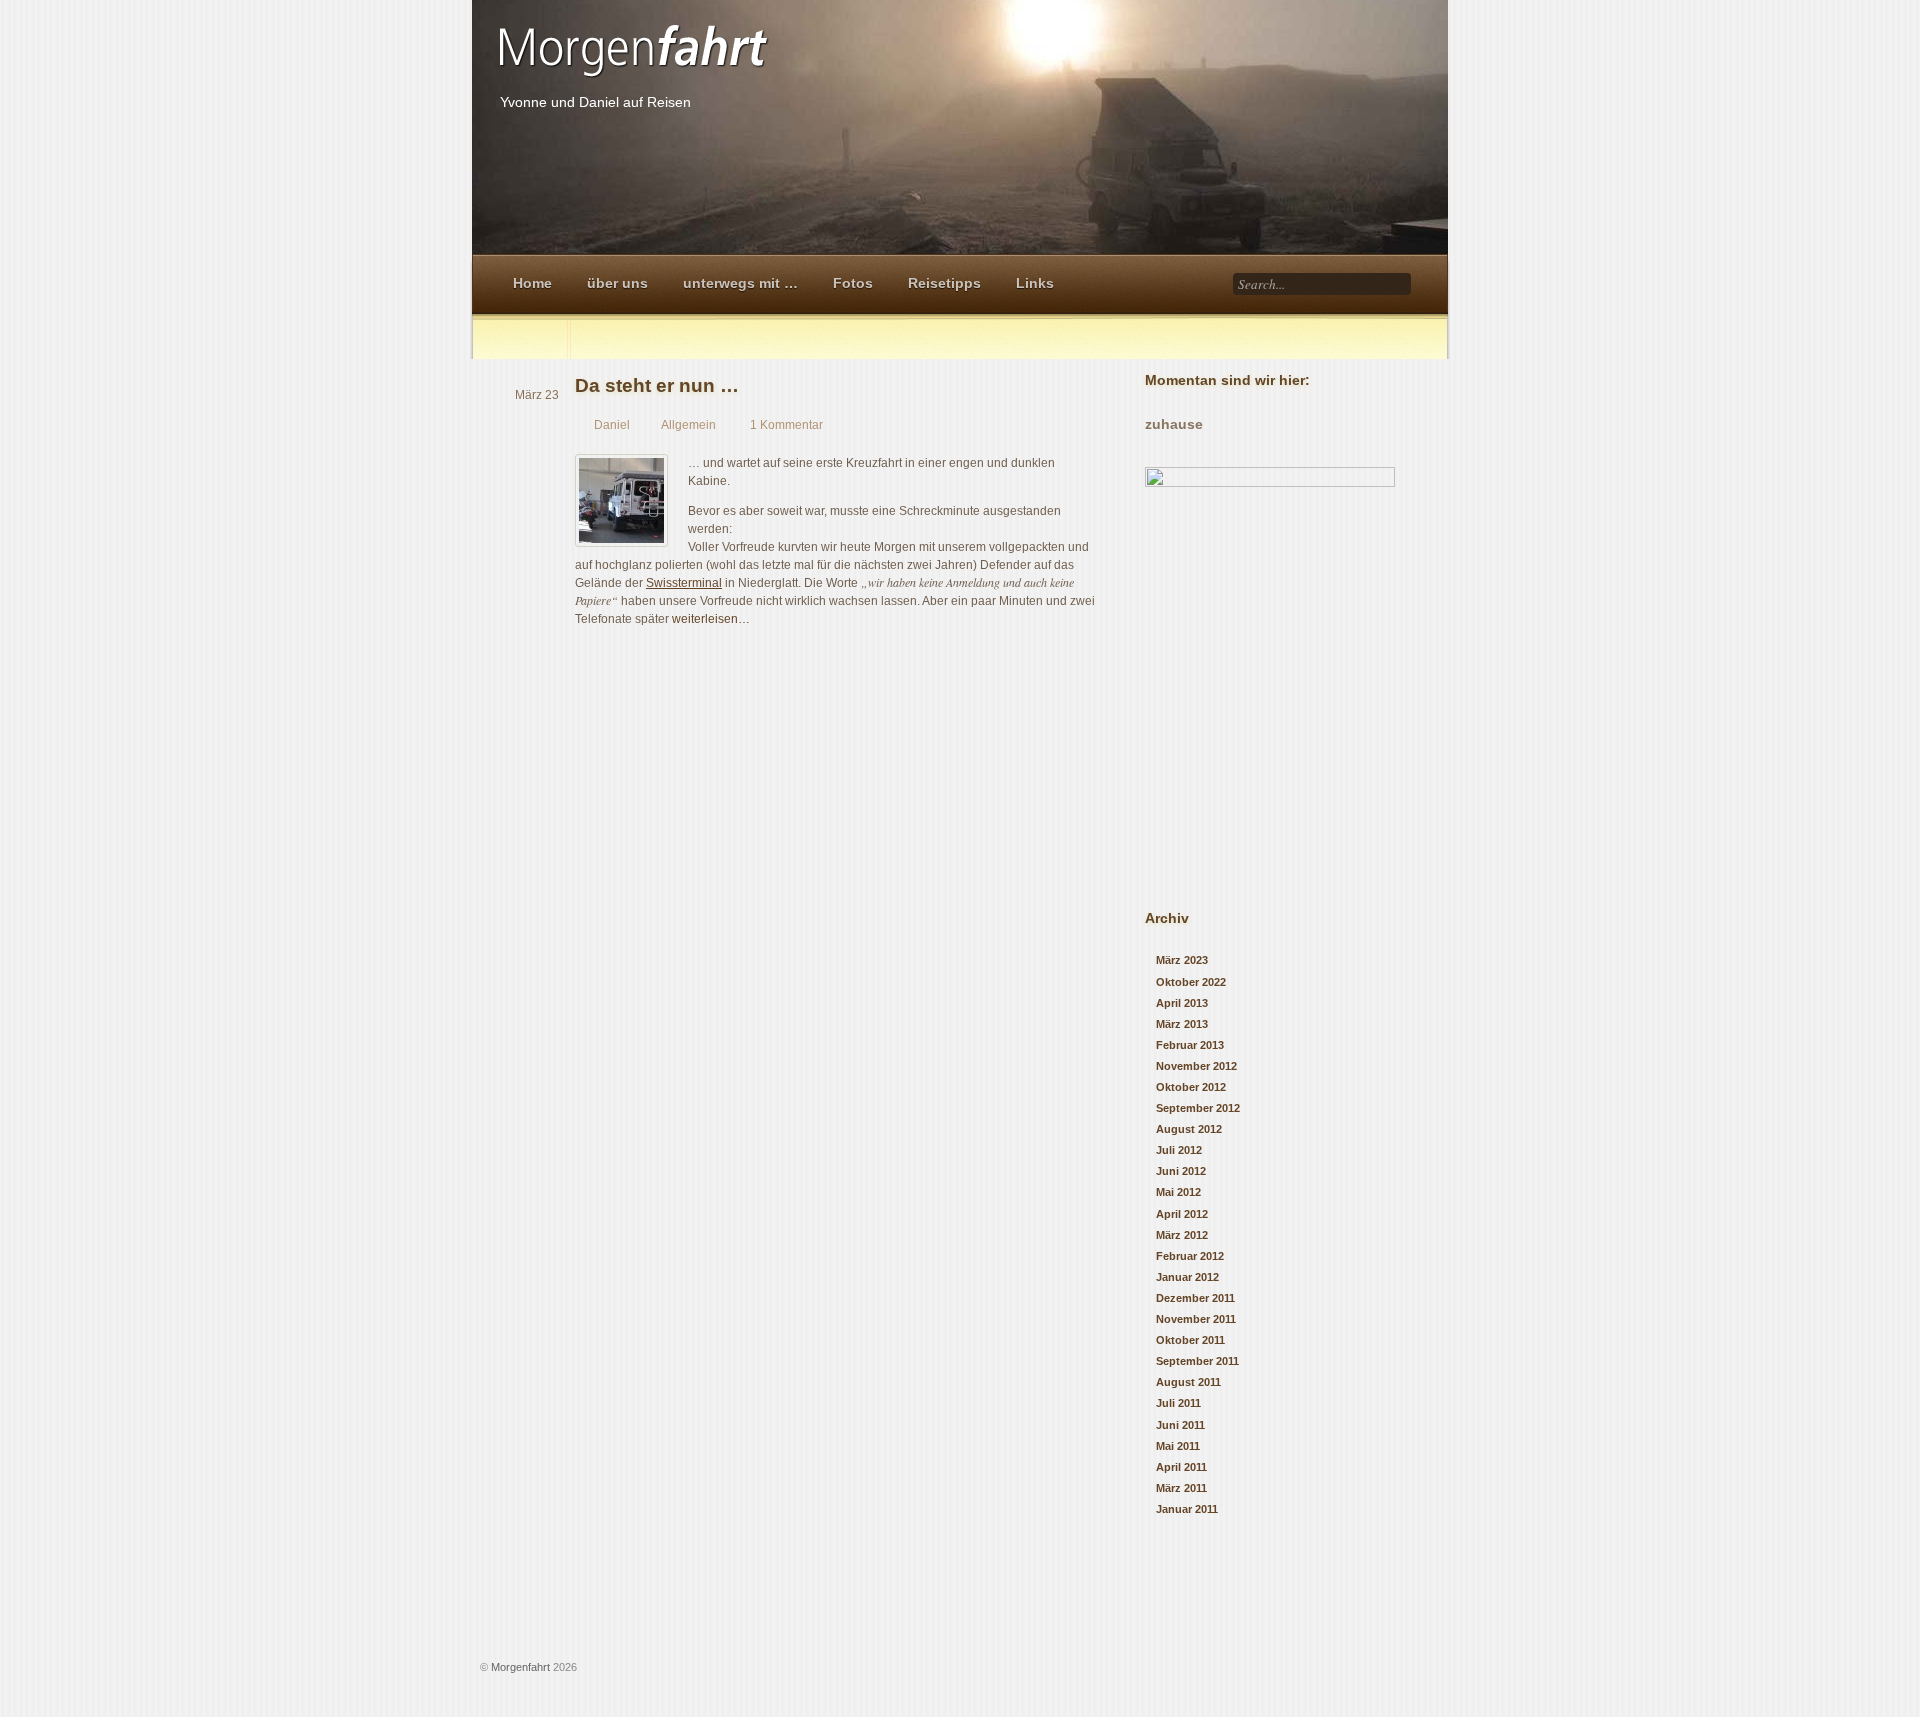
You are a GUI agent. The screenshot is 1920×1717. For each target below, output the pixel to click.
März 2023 (1182, 960)
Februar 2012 (1190, 1256)
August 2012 (1189, 1129)
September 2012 (1198, 1108)
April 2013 (1182, 1003)
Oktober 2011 (1190, 1340)
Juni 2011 (1180, 1425)
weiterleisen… (711, 619)
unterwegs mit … (740, 283)
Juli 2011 (1178, 1403)
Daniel (612, 425)
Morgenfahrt (520, 1667)
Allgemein (688, 425)
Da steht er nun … (657, 385)
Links (1035, 283)
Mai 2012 (1178, 1192)
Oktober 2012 (1191, 1087)
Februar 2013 (1190, 1045)
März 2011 (1181, 1488)
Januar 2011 (1187, 1509)
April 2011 (1181, 1467)
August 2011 (1188, 1382)
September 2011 (1197, 1361)
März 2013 (1182, 1024)
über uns (617, 283)
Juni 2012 (1181, 1171)
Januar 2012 (1187, 1277)
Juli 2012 (1179, 1150)
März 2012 (1182, 1235)
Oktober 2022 (1191, 982)
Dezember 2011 (1195, 1298)
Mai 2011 (1178, 1446)
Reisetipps (944, 283)
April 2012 (1182, 1214)
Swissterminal (684, 583)
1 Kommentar (786, 425)
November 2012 (1196, 1066)
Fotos (853, 283)
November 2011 (1196, 1319)
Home (532, 283)
